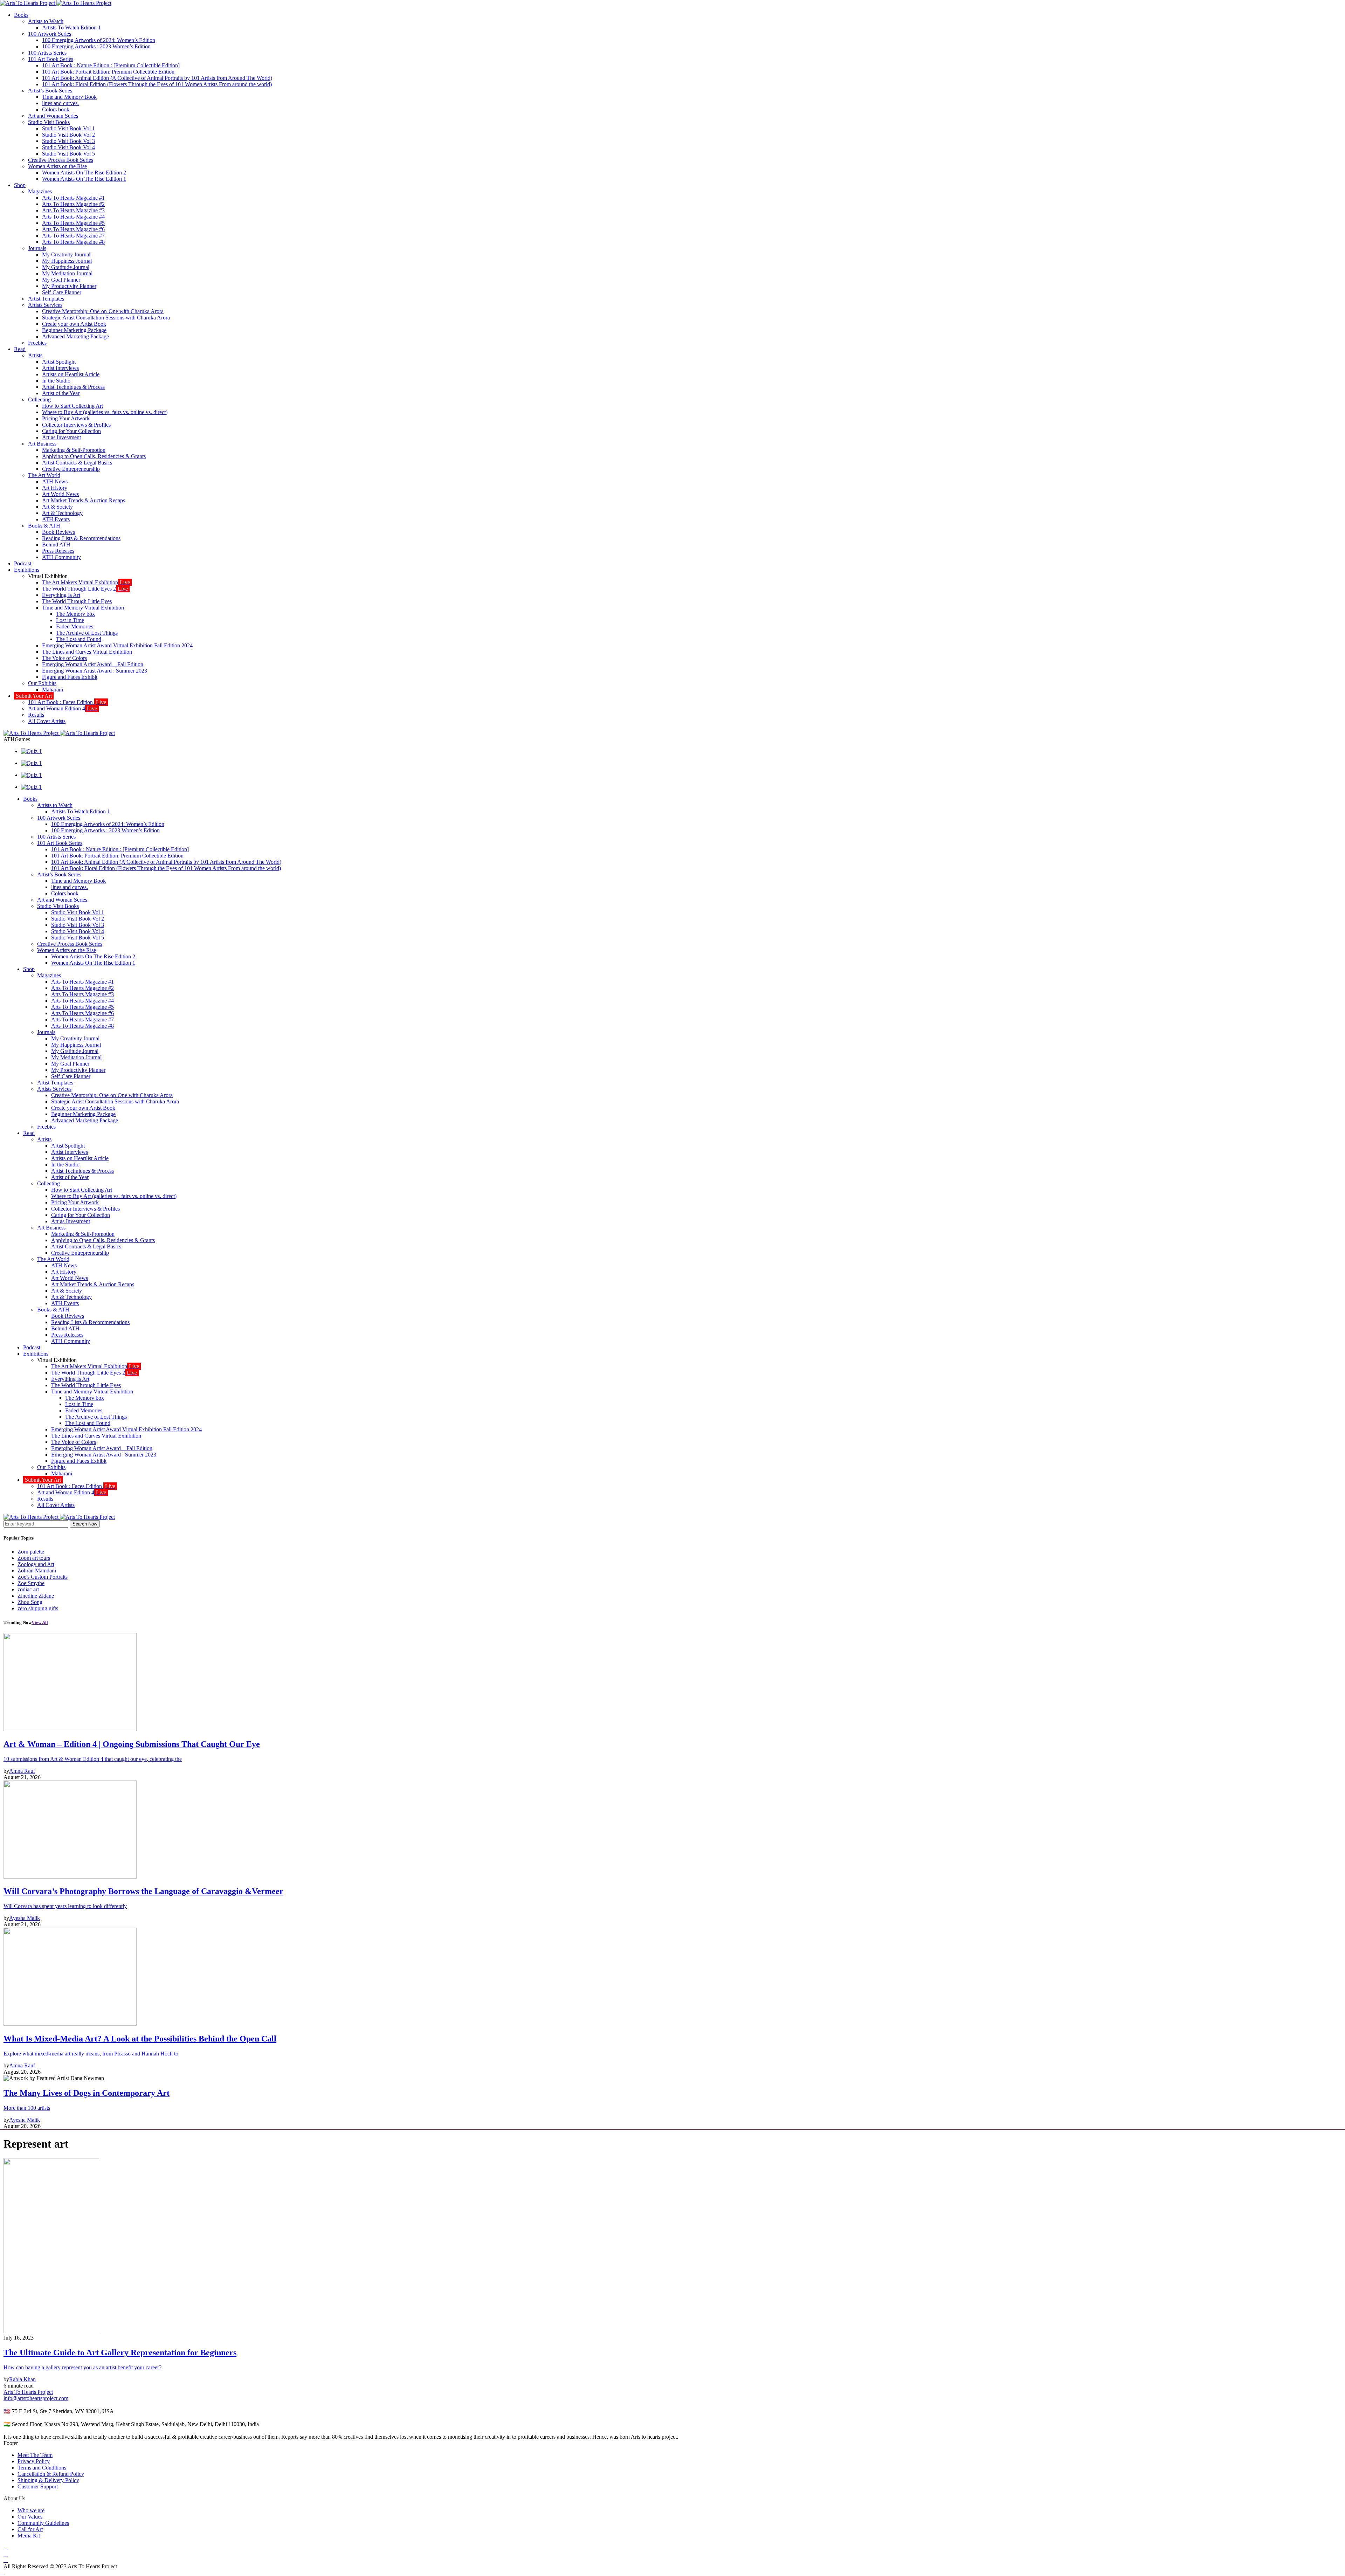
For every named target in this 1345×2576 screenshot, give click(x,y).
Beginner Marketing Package (74, 330)
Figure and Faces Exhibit (70, 677)
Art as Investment (61, 437)
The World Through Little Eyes (77, 601)
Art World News (60, 494)
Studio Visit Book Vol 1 (68, 128)
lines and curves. (60, 103)
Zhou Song (30, 1602)
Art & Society (57, 507)
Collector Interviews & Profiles (76, 425)
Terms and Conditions (42, 2468)
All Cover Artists (47, 721)
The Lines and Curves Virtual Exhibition (87, 652)
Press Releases (58, 551)
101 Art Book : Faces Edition (67, 702)
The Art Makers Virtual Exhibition (86, 582)
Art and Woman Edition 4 (63, 708)
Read (20, 349)
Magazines (40, 191)
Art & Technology (62, 513)
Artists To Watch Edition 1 (71, 27)
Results (36, 715)
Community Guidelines (43, 2523)
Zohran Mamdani (37, 1571)
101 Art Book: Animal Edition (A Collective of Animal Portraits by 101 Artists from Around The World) (157, 78)
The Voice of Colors (64, 658)
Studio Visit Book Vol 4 (68, 147)
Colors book (56, 109)
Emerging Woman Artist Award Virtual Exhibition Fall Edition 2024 (117, 645)
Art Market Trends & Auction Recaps (84, 500)
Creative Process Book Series (61, 160)
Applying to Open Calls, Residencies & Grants (94, 456)
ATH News (55, 481)
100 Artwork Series (50, 34)
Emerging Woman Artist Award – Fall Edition (93, 664)
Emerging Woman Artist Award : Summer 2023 (95, 671)
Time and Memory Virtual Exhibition (83, 608)
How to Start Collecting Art (73, 406)
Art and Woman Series (53, 116)
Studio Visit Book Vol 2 (68, 135)
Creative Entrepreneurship (71, 469)
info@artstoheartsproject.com (36, 2398)
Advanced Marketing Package (75, 336)
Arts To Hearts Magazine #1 (73, 198)
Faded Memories (75, 626)
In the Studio (56, 381)
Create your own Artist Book (74, 324)
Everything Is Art (61, 595)
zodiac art (28, 1589)
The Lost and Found (79, 639)
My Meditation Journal (67, 273)
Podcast (23, 563)
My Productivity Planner (69, 286)
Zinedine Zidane (36, 1596)
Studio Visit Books (49, 122)
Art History (55, 488)
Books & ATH (44, 526)
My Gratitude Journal (66, 267)
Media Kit (29, 2536)
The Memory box (75, 614)
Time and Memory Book (69, 97)
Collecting (39, 400)
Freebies (37, 343)
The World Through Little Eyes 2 (85, 589)
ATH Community (61, 557)
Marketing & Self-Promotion (74, 450)
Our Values (30, 2517)
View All (40, 1622)
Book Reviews (58, 532)
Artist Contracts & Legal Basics (77, 463)
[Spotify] (6, 2554)
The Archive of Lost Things (87, 633)
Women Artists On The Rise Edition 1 (84, 179)
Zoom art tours (34, 1558)
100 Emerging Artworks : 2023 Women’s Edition (96, 46)
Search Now (85, 1524)
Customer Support (38, 2487)
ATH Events (56, 519)
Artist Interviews (60, 368)
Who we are (31, 2510)
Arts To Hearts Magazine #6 (73, 229)
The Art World (44, 475)
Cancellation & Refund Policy (51, 2474)
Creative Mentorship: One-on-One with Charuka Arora (103, 311)
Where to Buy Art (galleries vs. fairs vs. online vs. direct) (105, 412)
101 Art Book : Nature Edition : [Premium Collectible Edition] (111, 65)
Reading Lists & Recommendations (81, 538)
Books (21, 15)
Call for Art (30, 2529)
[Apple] (6, 2560)
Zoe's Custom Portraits (43, 1577)
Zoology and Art (36, 1564)
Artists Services (45, 305)
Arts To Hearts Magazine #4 (73, 217)
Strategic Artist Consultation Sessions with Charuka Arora (106, 318)
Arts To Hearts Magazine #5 (73, 223)
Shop (20, 185)
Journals (37, 248)
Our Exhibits (42, 683)
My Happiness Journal (67, 261)
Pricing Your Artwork (66, 418)
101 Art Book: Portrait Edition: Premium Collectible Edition (108, 72)
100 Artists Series (47, 53)
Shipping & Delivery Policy (48, 2480)
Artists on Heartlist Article (71, 374)
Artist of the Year (61, 393)
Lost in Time (70, 620)
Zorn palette (31, 1552)
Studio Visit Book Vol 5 (68, 154)
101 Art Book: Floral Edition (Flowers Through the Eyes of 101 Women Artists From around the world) (157, 84)
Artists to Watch (46, 21)
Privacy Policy (34, 2461)
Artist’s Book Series (50, 91)
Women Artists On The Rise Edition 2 (84, 173)
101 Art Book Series (51, 59)
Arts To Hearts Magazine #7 (73, 236)
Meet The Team (35, 2455)
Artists (35, 355)
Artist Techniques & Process (73, 387)
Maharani (53, 690)
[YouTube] (6, 2547)
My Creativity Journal (66, 254)
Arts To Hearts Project (28, 2392)
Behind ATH (56, 545)
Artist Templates (46, 299)
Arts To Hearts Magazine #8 (73, 242)
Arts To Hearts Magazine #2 (73, 204)
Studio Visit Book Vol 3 (68, 141)
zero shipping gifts (38, 1608)
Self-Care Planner (62, 292)
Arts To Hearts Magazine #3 (73, 210)
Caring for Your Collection (71, 431)
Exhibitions (27, 570)
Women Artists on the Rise (57, 166)
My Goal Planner (61, 280)
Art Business (42, 444)
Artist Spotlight (59, 362)
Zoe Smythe (31, 1583)
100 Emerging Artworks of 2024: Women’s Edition (99, 40)
